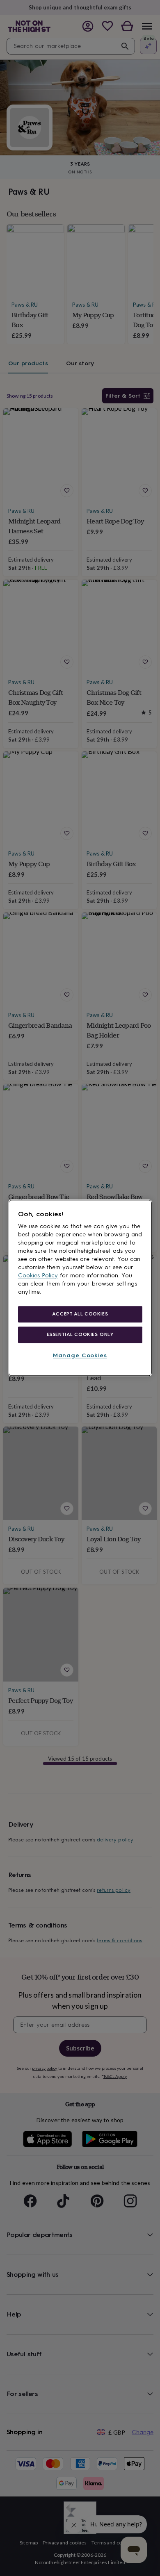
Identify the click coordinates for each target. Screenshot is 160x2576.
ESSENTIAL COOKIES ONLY (80, 1334)
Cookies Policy (38, 1275)
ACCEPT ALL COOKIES (80, 1314)
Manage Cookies (80, 1355)
